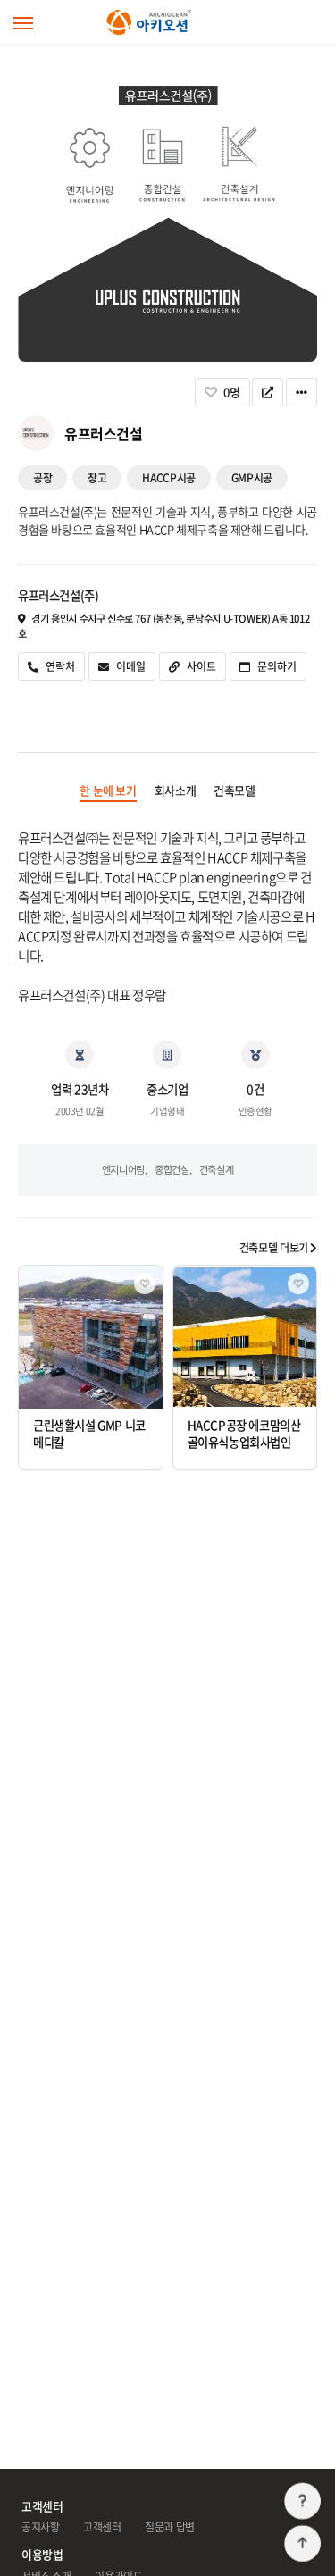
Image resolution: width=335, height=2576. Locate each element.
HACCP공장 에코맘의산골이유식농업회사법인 (244, 1434)
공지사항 (40, 2527)
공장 (42, 478)
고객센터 (102, 2527)
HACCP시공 (168, 478)
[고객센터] (302, 2501)
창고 (97, 478)
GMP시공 (252, 478)
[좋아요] (145, 1284)
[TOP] (302, 2543)
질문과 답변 (170, 2527)
